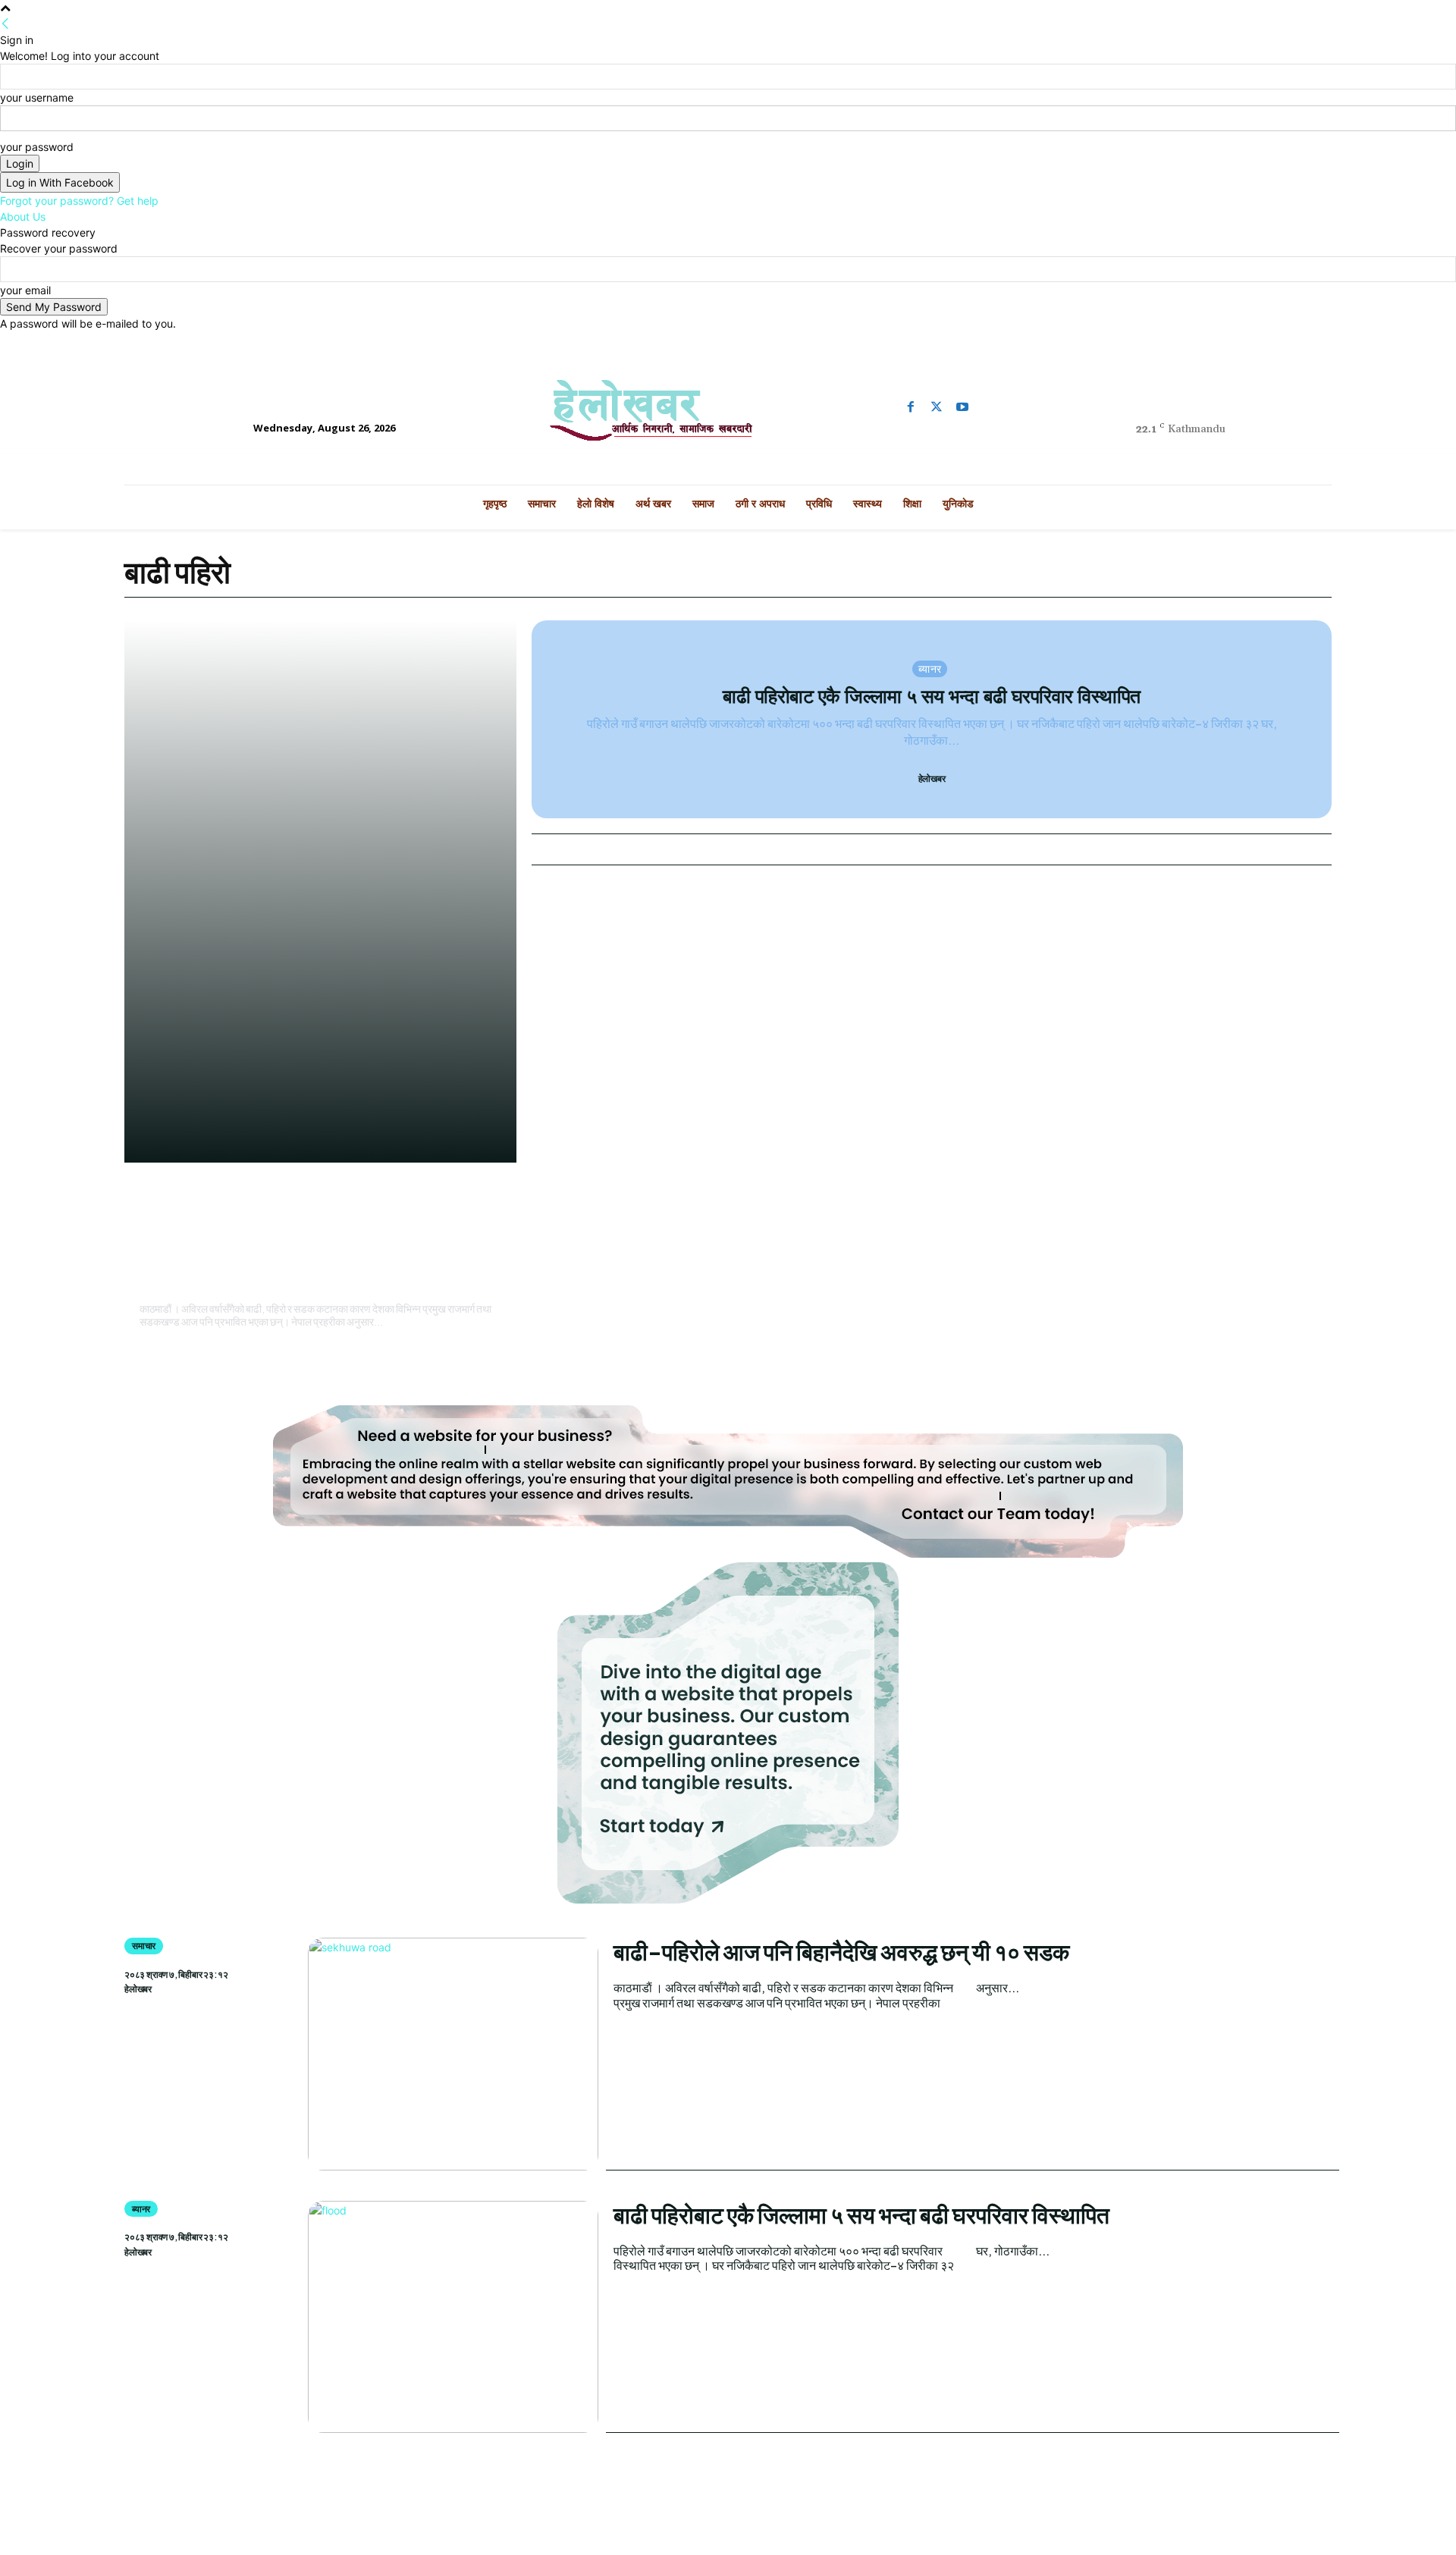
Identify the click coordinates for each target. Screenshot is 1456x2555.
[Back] (5, 24)
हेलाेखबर (154, 1287)
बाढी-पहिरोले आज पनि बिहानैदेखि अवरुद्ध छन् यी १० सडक (317, 1245)
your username (37, 97)
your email (25, 290)
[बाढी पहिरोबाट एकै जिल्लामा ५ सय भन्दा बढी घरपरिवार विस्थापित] (453, 2317)
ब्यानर (930, 668)
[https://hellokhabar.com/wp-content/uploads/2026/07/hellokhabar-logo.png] (728, 416)
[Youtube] (962, 407)
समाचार (158, 1195)
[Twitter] (937, 407)
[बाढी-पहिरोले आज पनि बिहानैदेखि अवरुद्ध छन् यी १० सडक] (453, 2054)
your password (37, 147)
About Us (23, 217)
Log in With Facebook (60, 182)
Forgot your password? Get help (79, 201)
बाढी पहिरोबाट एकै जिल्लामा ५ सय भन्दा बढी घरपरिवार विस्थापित (932, 696)
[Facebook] (911, 407)
